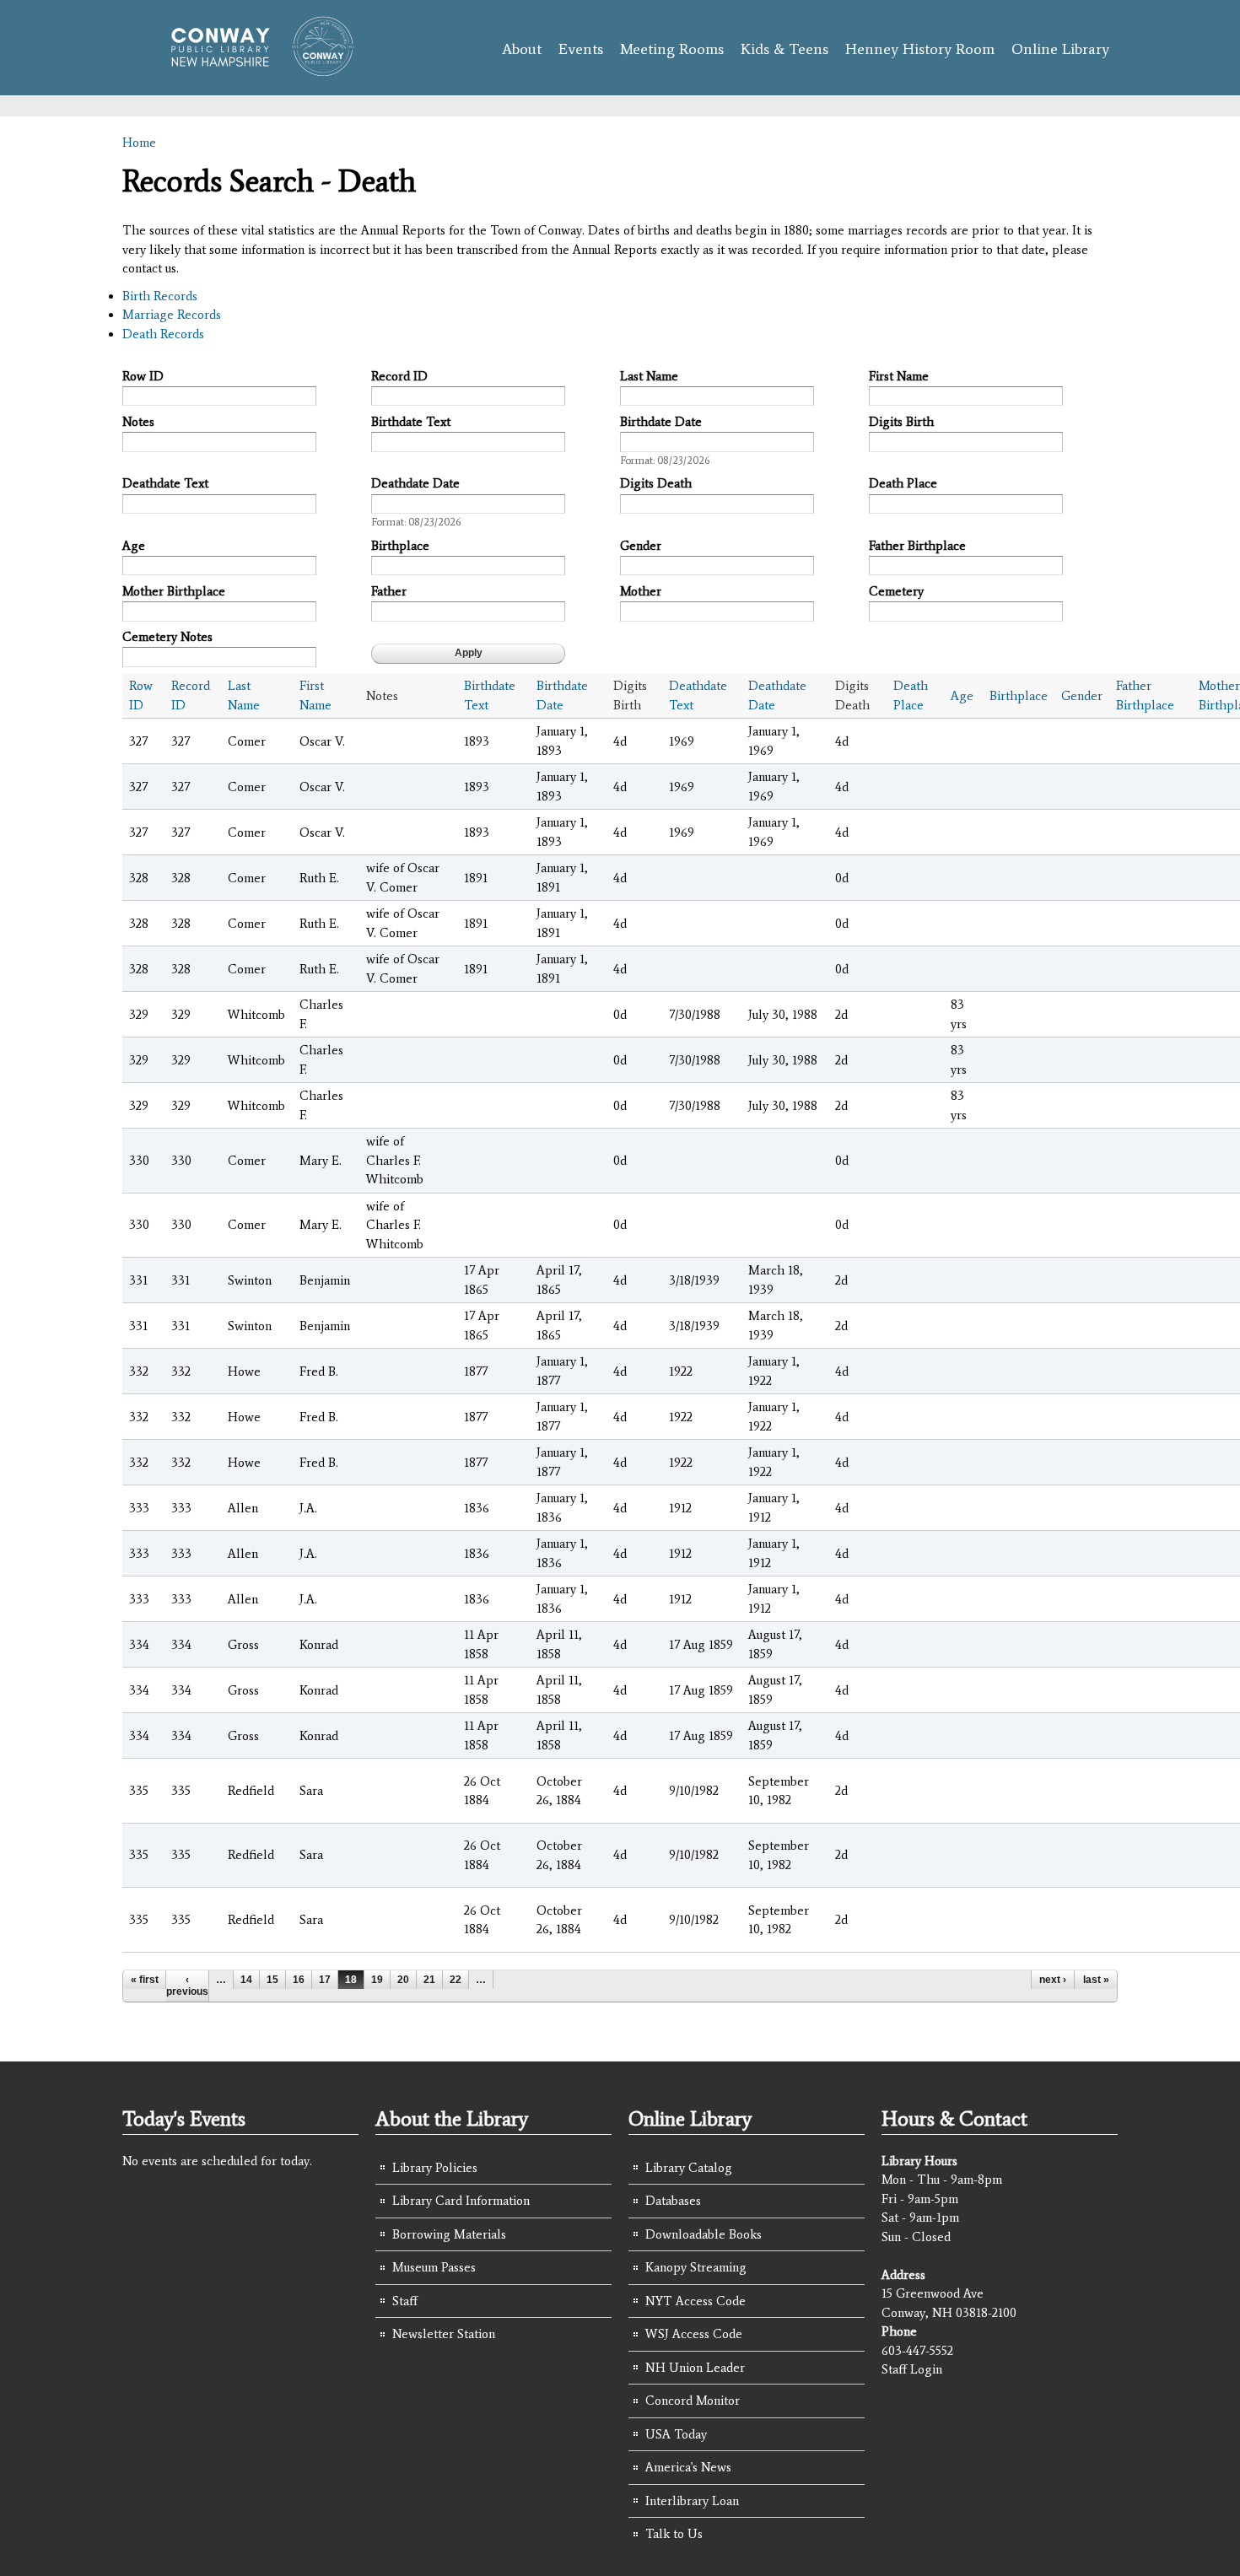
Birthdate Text (411, 422)
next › (1053, 1980)
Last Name (649, 376)
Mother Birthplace (174, 591)
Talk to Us (674, 2534)
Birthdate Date (661, 422)
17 (325, 1980)
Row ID (143, 376)
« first (145, 1980)
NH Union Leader (695, 2368)
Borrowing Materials (449, 2234)
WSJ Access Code (694, 2334)
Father (389, 591)
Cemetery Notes (167, 637)
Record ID (399, 376)
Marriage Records (172, 315)
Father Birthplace (917, 546)
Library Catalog (689, 2168)
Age (134, 546)
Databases (673, 2201)
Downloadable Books (704, 2234)
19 (377, 1980)
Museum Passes (434, 2267)
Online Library (1060, 49)
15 (272, 1980)
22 (456, 1980)
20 (403, 1980)
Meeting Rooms (672, 49)
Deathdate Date (415, 483)
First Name (899, 376)
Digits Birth (901, 422)
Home (139, 143)
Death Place (903, 483)
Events (581, 49)
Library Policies (435, 2168)
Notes (138, 422)
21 (429, 1980)
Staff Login (912, 2369)
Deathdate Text (165, 483)
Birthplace (400, 546)
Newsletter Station (444, 2334)
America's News (688, 2467)
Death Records (163, 334)
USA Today (676, 2434)
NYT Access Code (695, 2301)
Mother (641, 591)
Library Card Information (461, 2201)
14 (246, 1980)
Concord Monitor (693, 2401)
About (522, 49)
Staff (405, 2301)
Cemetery (896, 591)
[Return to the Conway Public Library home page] (255, 69)
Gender (641, 546)
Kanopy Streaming (696, 2267)
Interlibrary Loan (692, 2501)
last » (1096, 1980)
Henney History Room (920, 49)
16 (299, 1980)
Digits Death (656, 483)
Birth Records (160, 296)
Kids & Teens (784, 49)
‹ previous (187, 1986)
